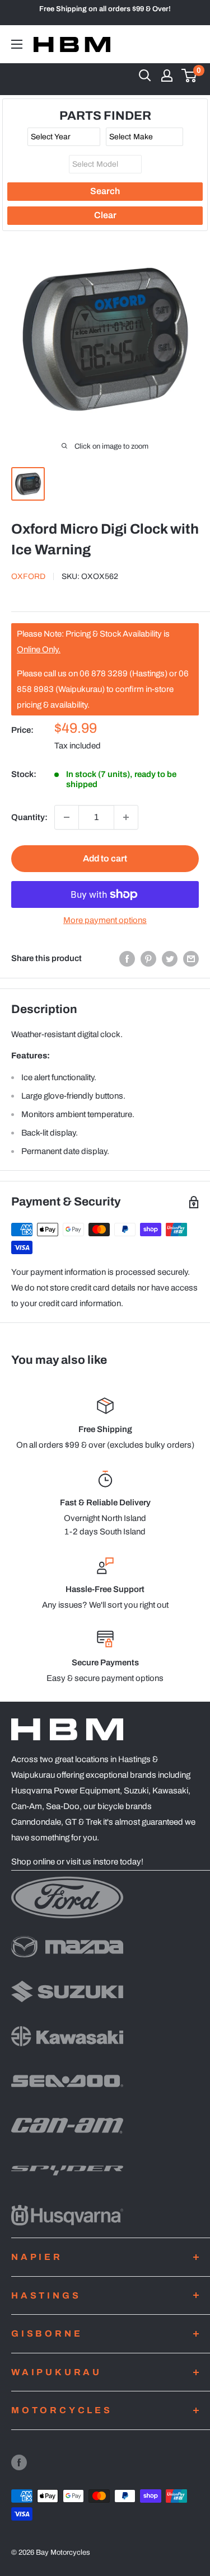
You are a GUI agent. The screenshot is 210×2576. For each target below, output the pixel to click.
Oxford (28, 576)
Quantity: (29, 817)
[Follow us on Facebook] (19, 2462)
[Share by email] (191, 959)
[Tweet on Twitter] (170, 959)
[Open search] (145, 76)
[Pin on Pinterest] (148, 959)
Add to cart (105, 858)
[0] (190, 76)
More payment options (105, 920)
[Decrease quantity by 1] (67, 817)
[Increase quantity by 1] (126, 817)
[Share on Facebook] (127, 959)
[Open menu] (17, 44)
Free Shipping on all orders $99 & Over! (105, 9)
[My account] (167, 76)
